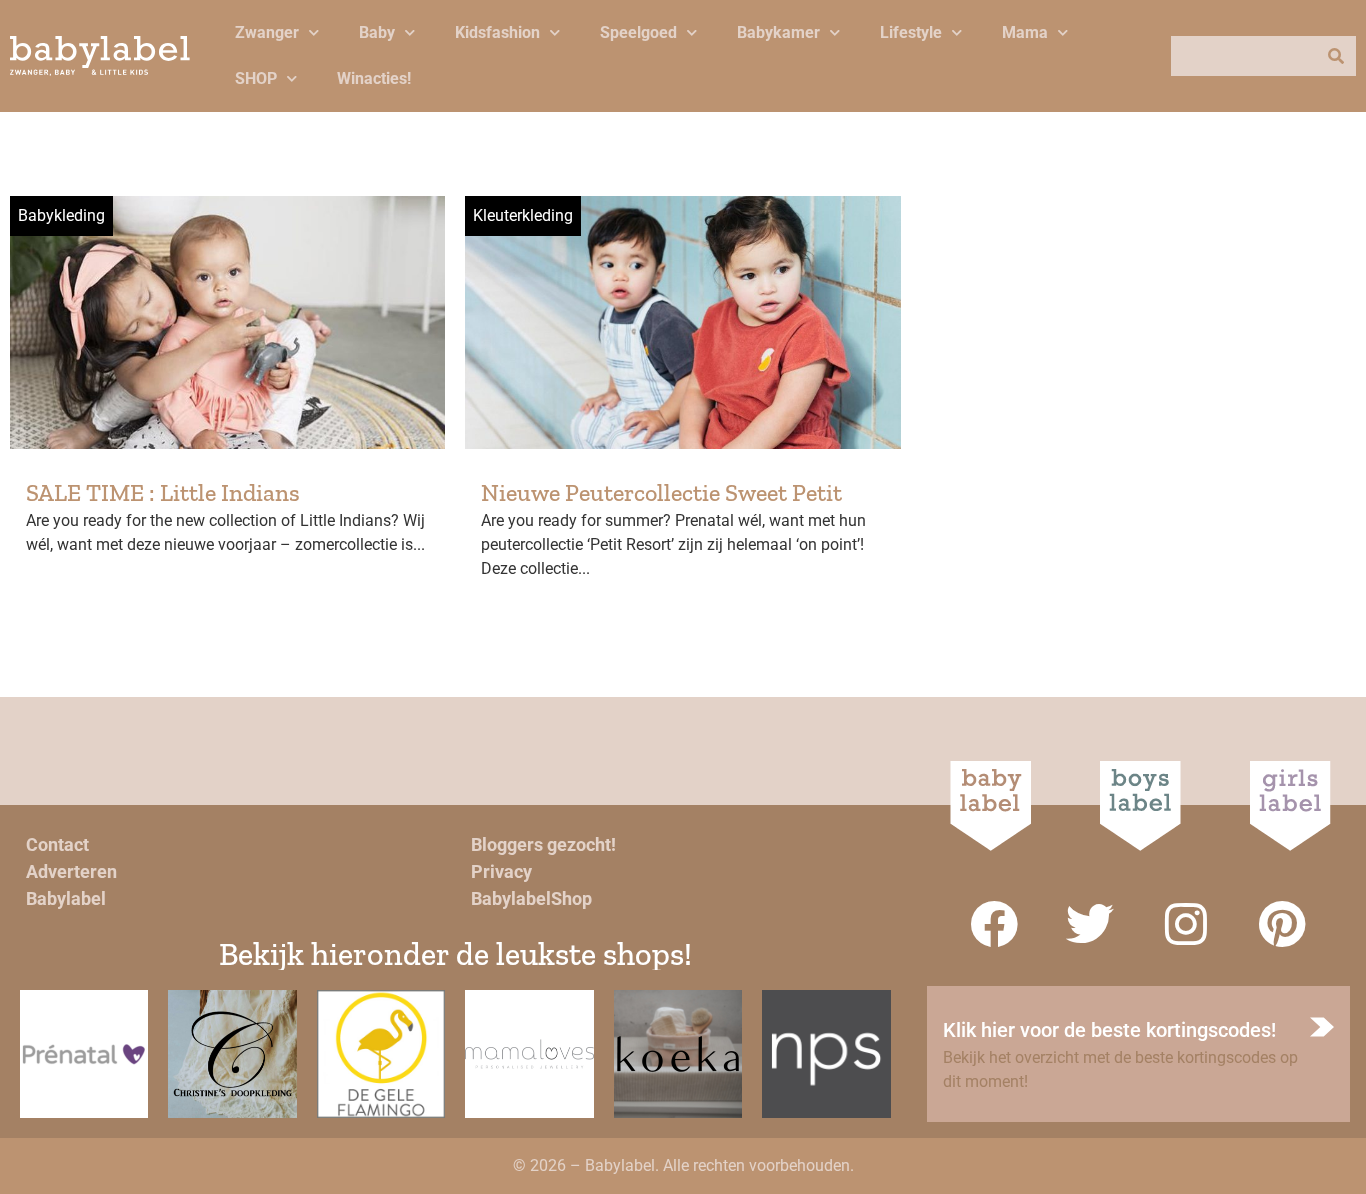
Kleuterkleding (523, 215)
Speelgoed (638, 32)
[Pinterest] (1282, 924)
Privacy (501, 871)
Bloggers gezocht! (543, 844)
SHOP (256, 78)
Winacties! (374, 78)
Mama (1025, 32)
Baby (377, 32)
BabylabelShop (531, 898)
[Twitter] (1090, 924)
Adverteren (71, 871)
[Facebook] (994, 924)
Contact (57, 844)
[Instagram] (1186, 924)
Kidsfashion (497, 32)
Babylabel (66, 898)
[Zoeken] (1336, 56)
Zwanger (267, 32)
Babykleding (61, 215)
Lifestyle (911, 32)
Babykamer (778, 32)
